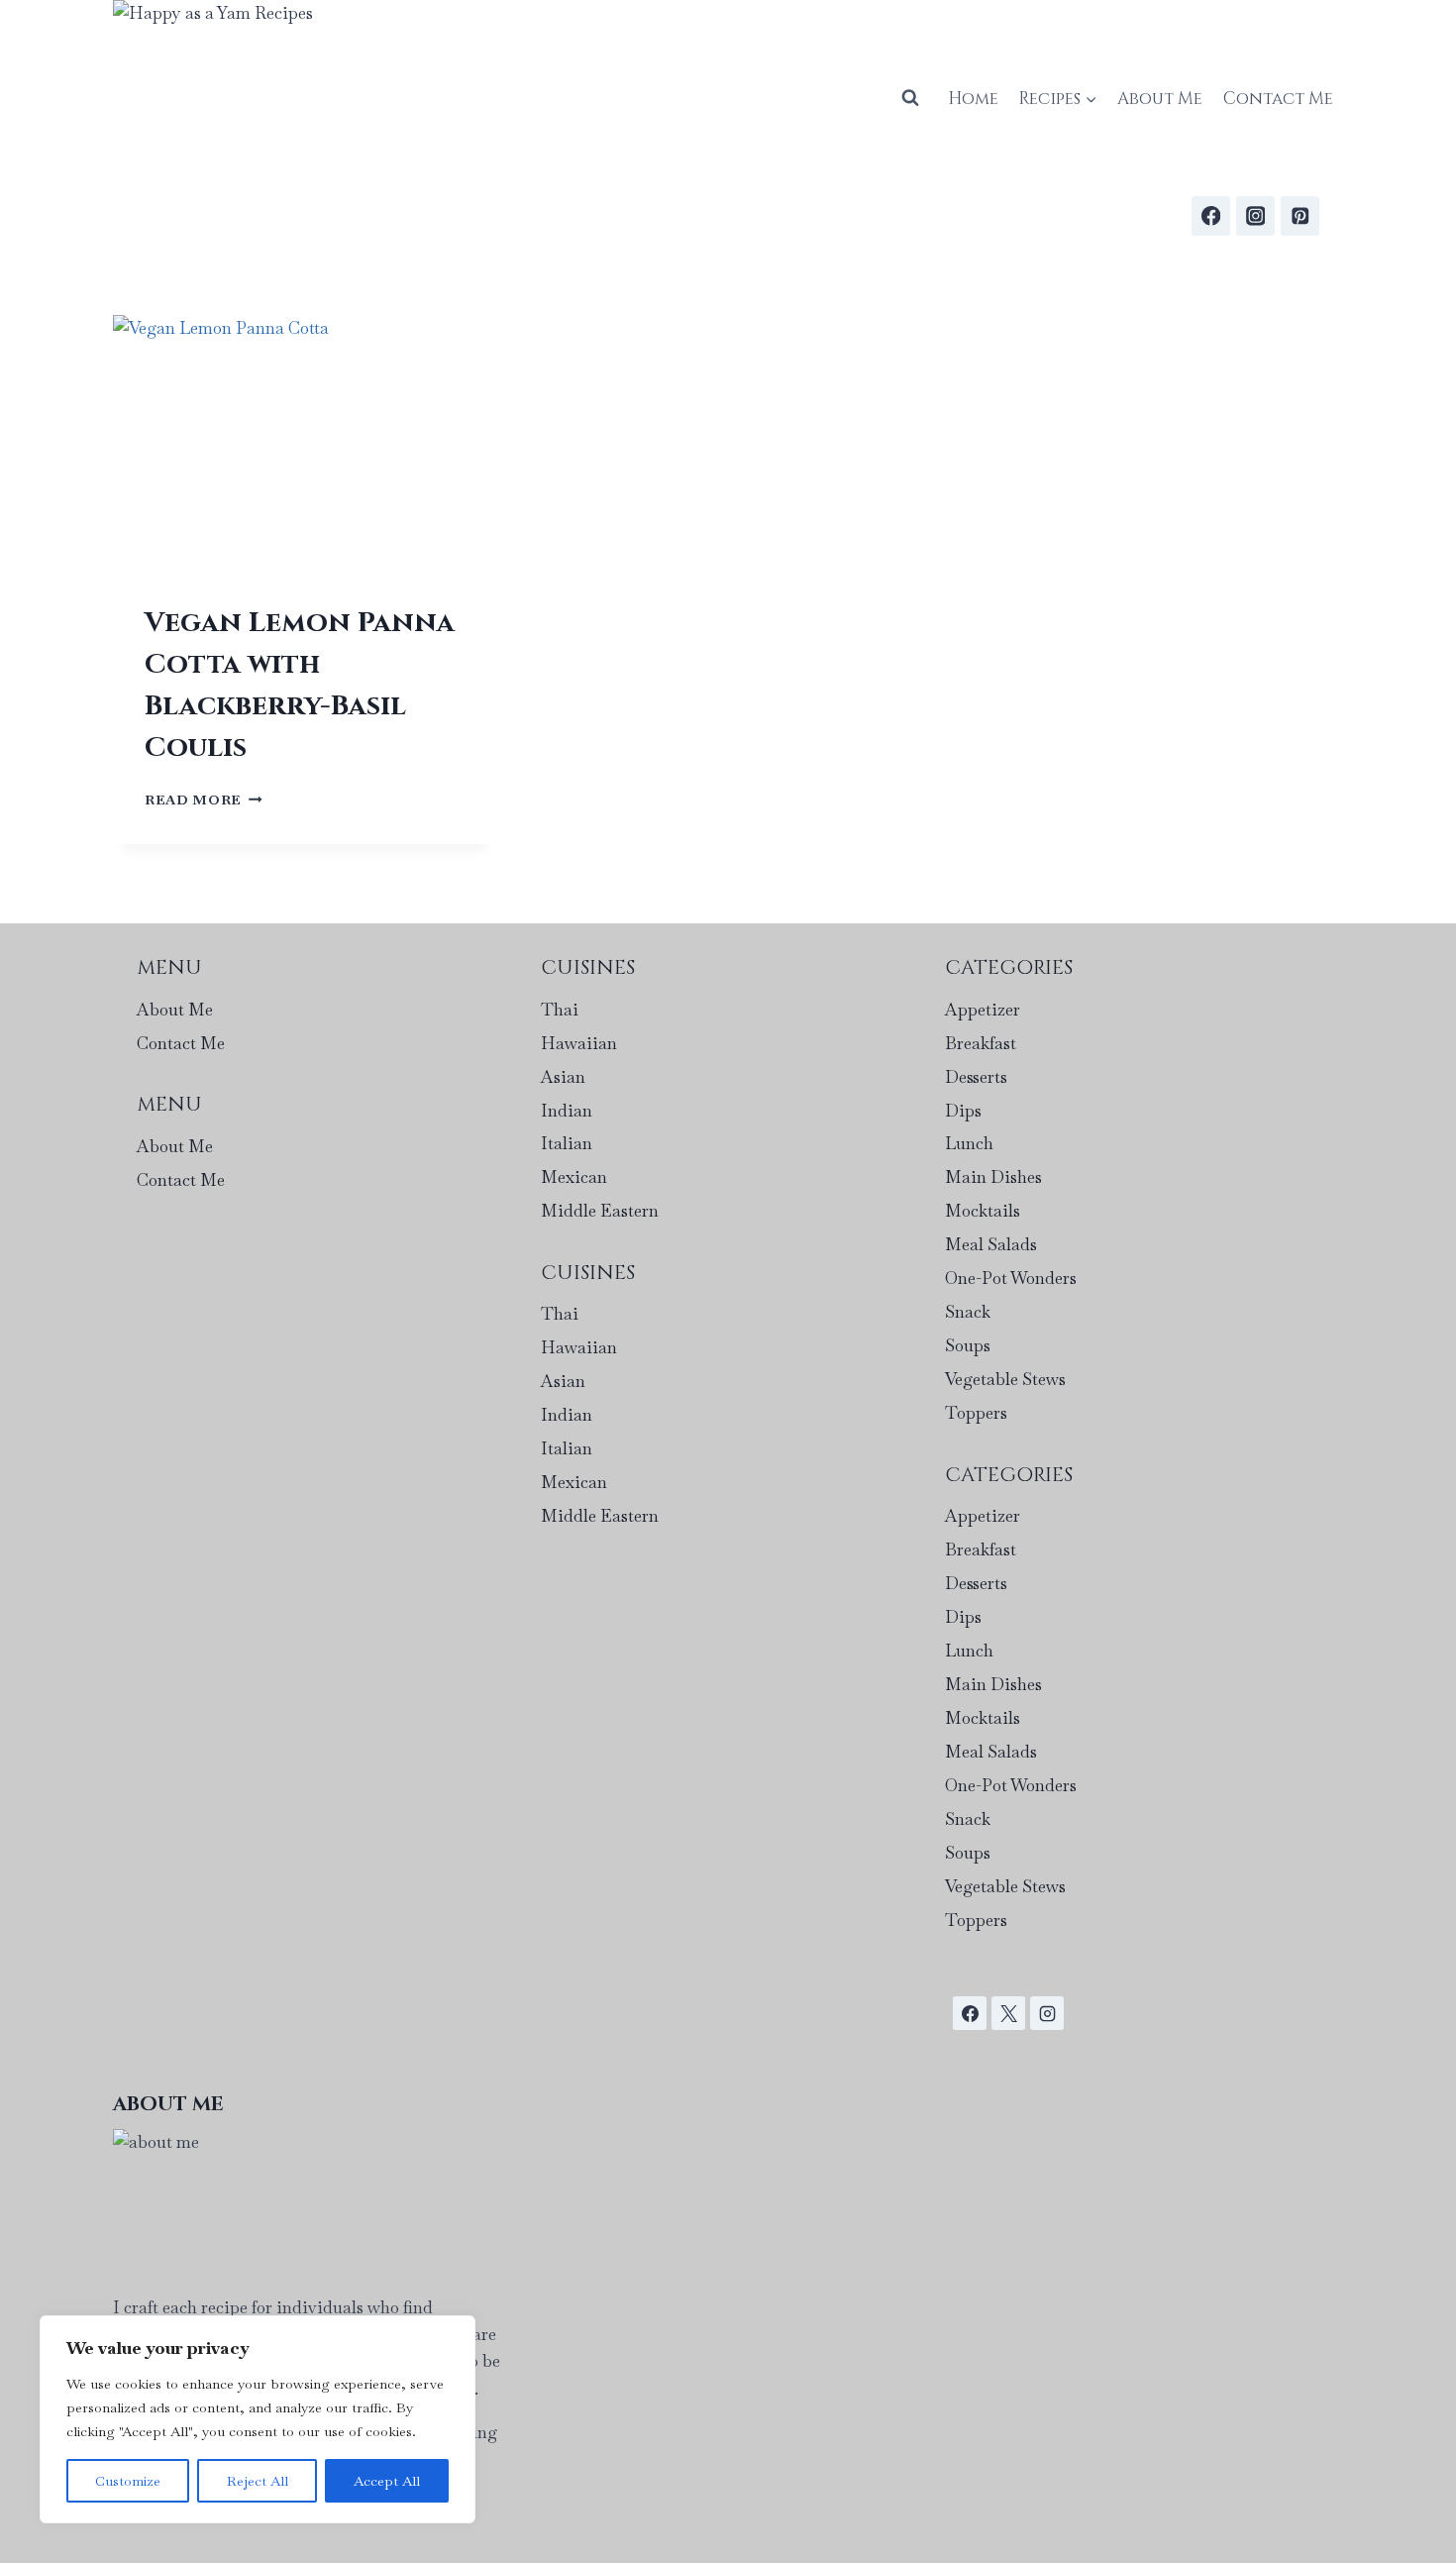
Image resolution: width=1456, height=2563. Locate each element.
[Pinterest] (1300, 215)
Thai (560, 1010)
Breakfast (981, 1043)
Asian (563, 1077)
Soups (968, 1345)
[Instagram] (1255, 215)
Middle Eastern (600, 1211)
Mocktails (983, 1211)
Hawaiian (579, 1043)
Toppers (976, 1413)
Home (973, 99)
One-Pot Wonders (1011, 1278)
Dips (963, 1111)
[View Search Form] (910, 98)
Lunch (969, 1143)
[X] (1008, 2013)
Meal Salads (991, 1244)
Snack (968, 1312)
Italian (567, 1143)
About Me (1160, 99)
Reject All (258, 2481)
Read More (204, 800)
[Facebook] (1211, 215)
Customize (128, 2481)
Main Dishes (993, 1177)
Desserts (976, 1077)
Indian (567, 1111)
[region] (258, 2419)
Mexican (574, 1177)
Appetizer (983, 1010)
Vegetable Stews (1005, 1379)
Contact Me (1278, 99)
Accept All (387, 2481)
